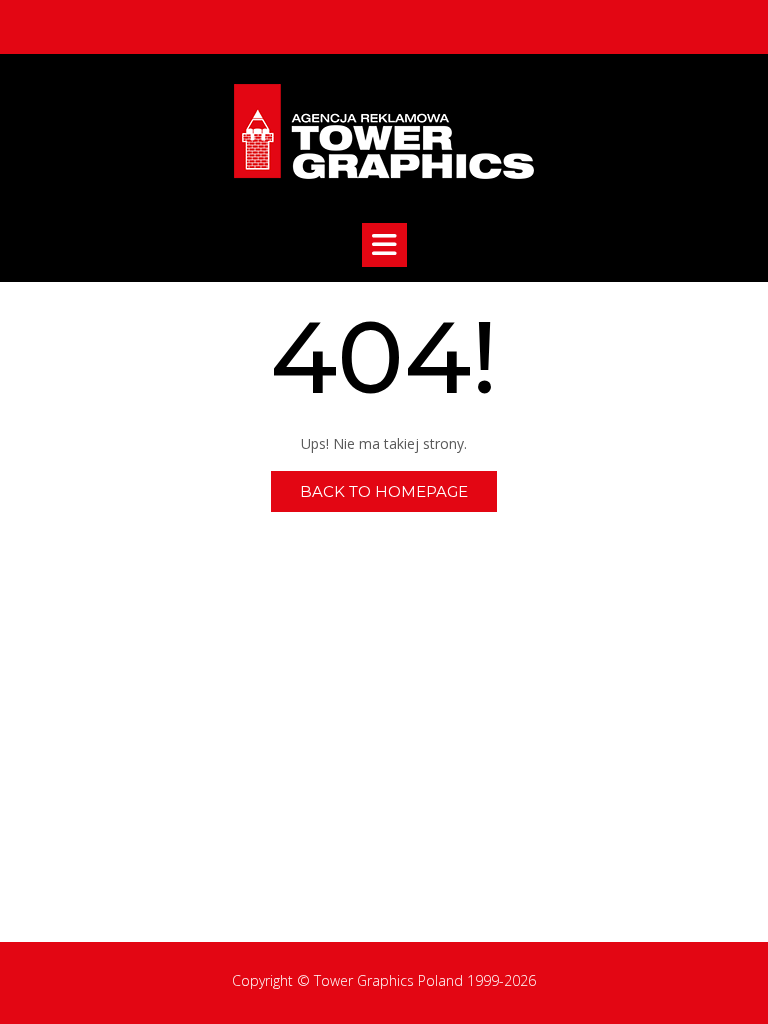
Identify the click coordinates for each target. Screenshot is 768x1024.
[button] (384, 245)
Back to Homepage (384, 491)
